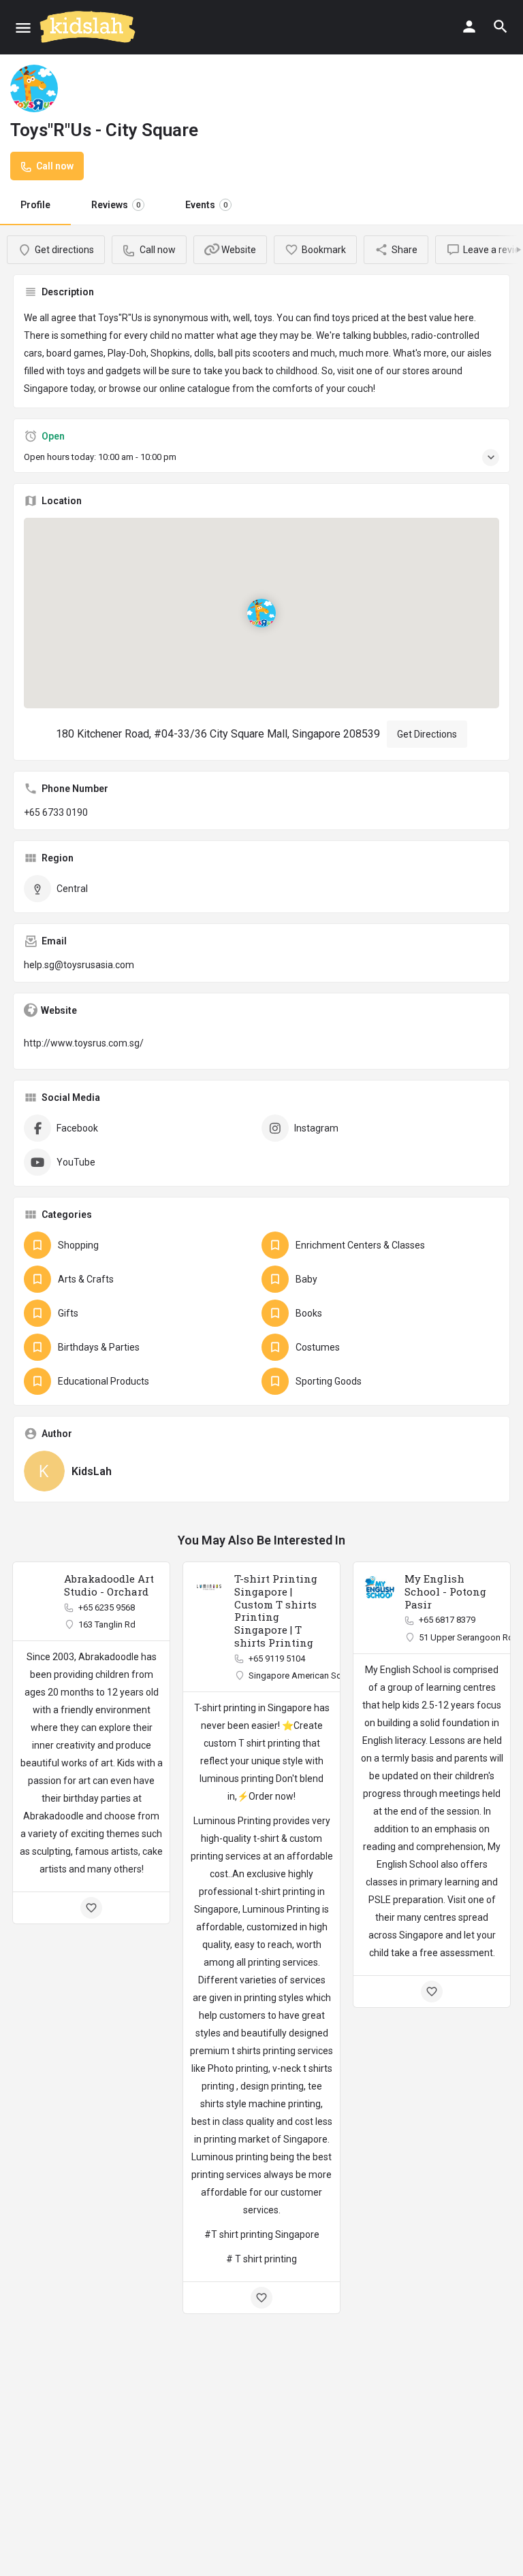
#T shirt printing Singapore (262, 2234)
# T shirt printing (261, 2259)
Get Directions (427, 734)
